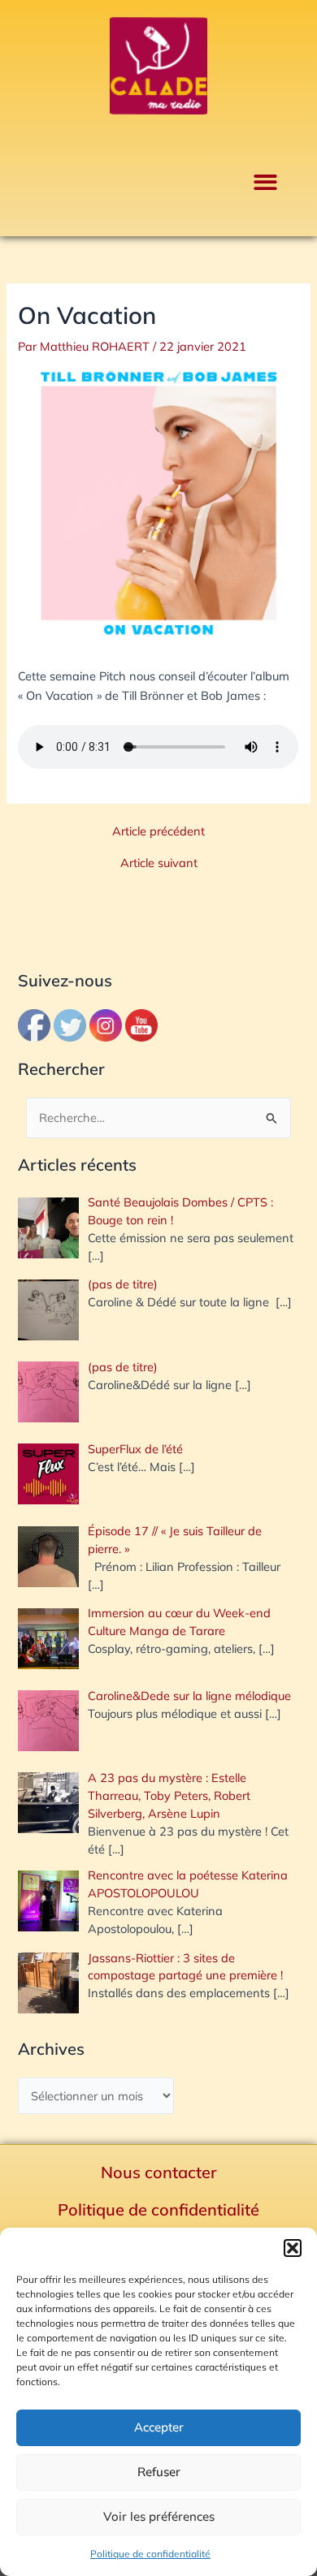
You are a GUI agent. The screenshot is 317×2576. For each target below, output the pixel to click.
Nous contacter (159, 2172)
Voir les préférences (159, 2516)
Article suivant (159, 863)
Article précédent (158, 832)
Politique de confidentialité (150, 2554)
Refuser (159, 2472)
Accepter (159, 2427)
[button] (293, 2248)
